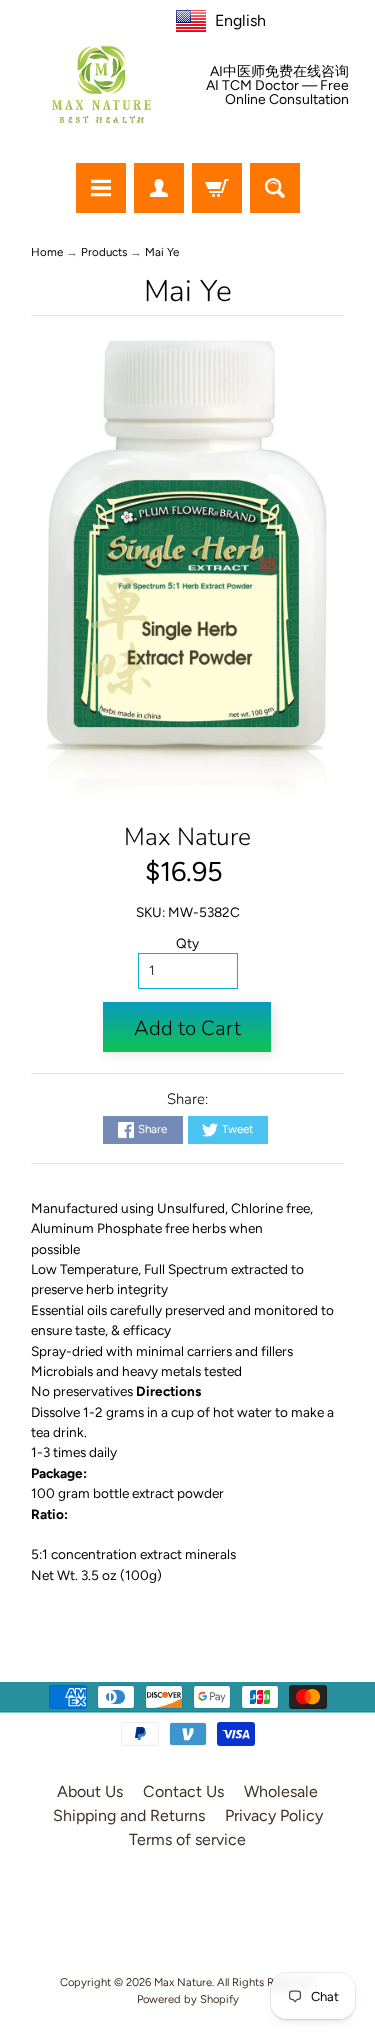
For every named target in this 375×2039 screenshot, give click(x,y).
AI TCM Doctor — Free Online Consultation (277, 93)
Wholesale (281, 1791)
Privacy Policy (274, 1815)
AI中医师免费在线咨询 (279, 72)
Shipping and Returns (129, 1815)
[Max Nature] (102, 84)
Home (47, 252)
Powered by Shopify (188, 1999)
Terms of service (187, 1839)
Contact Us (183, 1791)
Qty (187, 943)
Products (104, 252)
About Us (90, 1791)
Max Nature (187, 837)
